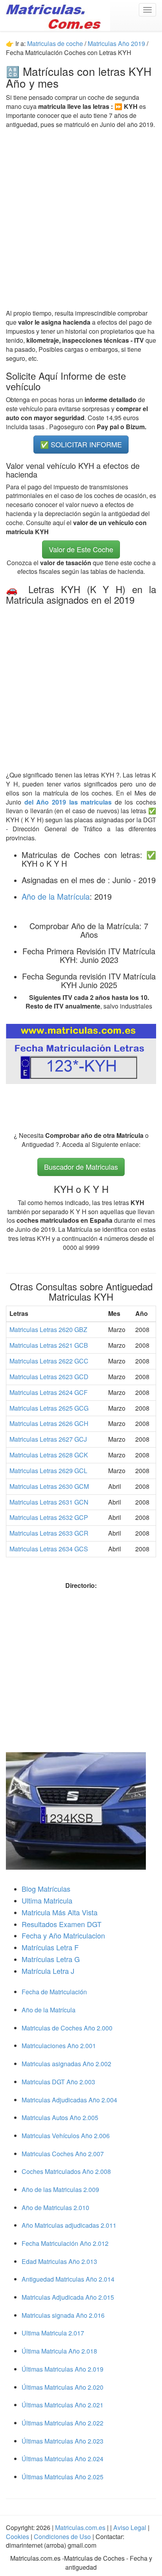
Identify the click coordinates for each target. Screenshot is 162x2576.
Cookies (18, 2536)
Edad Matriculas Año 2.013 (59, 2261)
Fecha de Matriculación (54, 1992)
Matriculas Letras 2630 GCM (49, 1486)
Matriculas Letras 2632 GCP (49, 1517)
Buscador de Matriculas (81, 1167)
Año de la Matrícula (56, 896)
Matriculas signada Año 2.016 (63, 2315)
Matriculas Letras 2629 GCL (48, 1471)
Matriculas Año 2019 (116, 43)
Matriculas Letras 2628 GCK (49, 1455)
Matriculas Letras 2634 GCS (49, 1549)
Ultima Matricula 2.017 (53, 2333)
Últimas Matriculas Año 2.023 (63, 2441)
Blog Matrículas (46, 1889)
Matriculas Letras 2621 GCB (49, 1345)
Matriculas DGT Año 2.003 (58, 2082)
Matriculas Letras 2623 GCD (49, 1377)
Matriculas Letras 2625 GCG (49, 1408)
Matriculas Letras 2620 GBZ (48, 1329)
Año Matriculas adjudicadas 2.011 (69, 2225)
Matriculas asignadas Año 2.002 (66, 2064)
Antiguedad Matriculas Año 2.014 (68, 2279)
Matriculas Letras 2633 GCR (49, 1533)
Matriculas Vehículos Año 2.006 (66, 2136)
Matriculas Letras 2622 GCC (49, 1361)
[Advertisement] (81, 219)
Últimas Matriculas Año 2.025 (63, 2477)
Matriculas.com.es (80, 2527)
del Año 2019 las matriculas (70, 802)
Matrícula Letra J (48, 1971)
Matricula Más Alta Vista (60, 1912)
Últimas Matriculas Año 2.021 (63, 2405)
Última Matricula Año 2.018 (59, 2351)
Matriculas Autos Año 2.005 (60, 2118)
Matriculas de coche (55, 43)
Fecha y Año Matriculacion (63, 1935)
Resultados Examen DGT (62, 1924)
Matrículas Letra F (50, 1947)
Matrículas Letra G (51, 1959)
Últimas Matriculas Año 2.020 (63, 2387)
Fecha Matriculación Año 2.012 (65, 2243)
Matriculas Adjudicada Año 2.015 (68, 2297)
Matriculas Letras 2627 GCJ (48, 1439)
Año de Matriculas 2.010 (55, 2208)
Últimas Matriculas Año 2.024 (63, 2459)
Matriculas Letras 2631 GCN (49, 1502)
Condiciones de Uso (62, 2536)
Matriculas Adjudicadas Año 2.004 (69, 2100)
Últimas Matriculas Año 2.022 (63, 2423)
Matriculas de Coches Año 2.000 (67, 2028)
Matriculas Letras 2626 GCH (49, 1423)
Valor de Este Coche (81, 549)
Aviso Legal (131, 2527)
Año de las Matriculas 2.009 (60, 2189)
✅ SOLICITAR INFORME (81, 444)
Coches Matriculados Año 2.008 (66, 2171)
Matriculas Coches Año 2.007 (63, 2154)
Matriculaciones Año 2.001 (59, 2046)
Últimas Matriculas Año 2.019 (63, 2369)
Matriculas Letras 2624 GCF (49, 1392)
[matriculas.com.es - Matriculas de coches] (55, 15)
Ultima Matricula (47, 1900)
